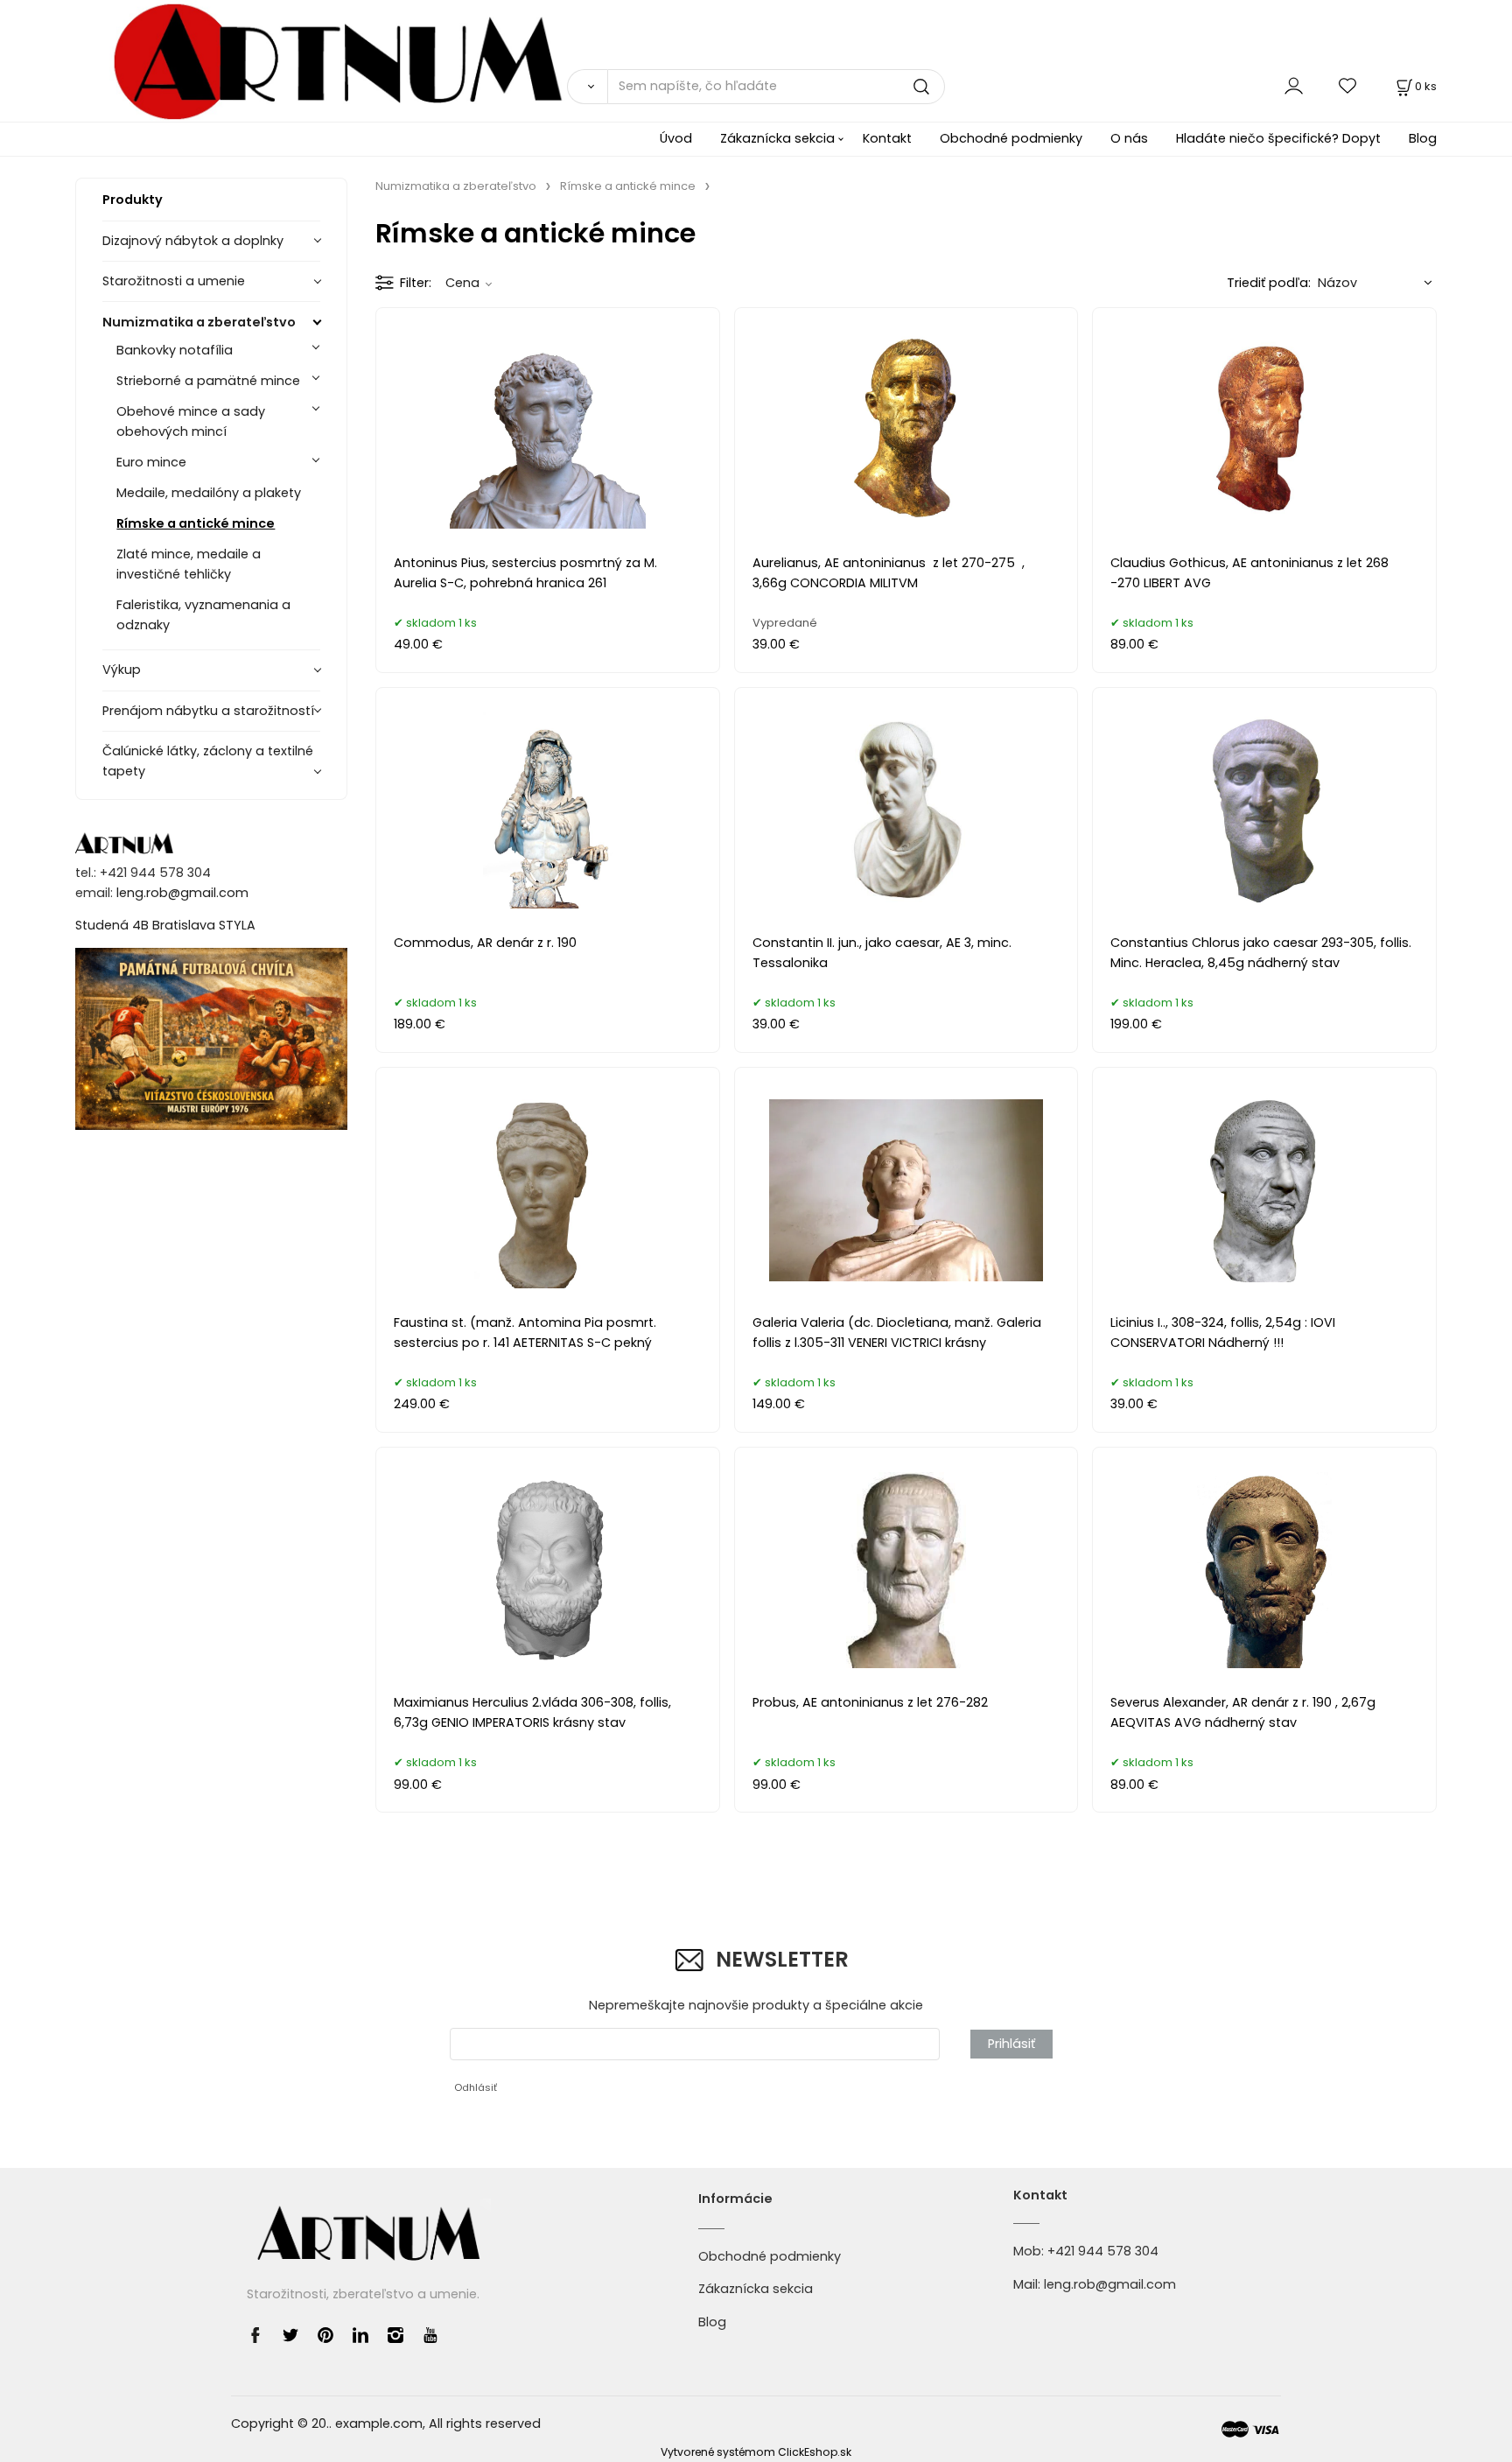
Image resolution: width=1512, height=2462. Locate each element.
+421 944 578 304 (1103, 2251)
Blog (1423, 138)
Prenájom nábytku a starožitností (208, 711)
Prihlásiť (1011, 2044)
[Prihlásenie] (1294, 86)
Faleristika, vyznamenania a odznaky (203, 615)
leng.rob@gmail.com (182, 893)
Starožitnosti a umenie (174, 281)
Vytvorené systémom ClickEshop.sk (756, 2452)
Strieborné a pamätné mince (208, 381)
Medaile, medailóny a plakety (209, 493)
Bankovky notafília (175, 350)
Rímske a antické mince (196, 523)
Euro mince (151, 462)
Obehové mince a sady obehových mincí (191, 421)
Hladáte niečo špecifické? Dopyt (1278, 138)
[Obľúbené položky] (1348, 86)
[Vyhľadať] (587, 87)
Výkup (122, 670)
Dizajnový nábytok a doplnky (193, 241)
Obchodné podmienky (1011, 138)
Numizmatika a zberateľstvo (199, 322)
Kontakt (887, 138)
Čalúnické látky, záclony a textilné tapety (208, 761)
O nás (1129, 138)
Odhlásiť (476, 2087)
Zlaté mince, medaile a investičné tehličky (189, 564)
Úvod (676, 138)
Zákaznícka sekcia (777, 138)
